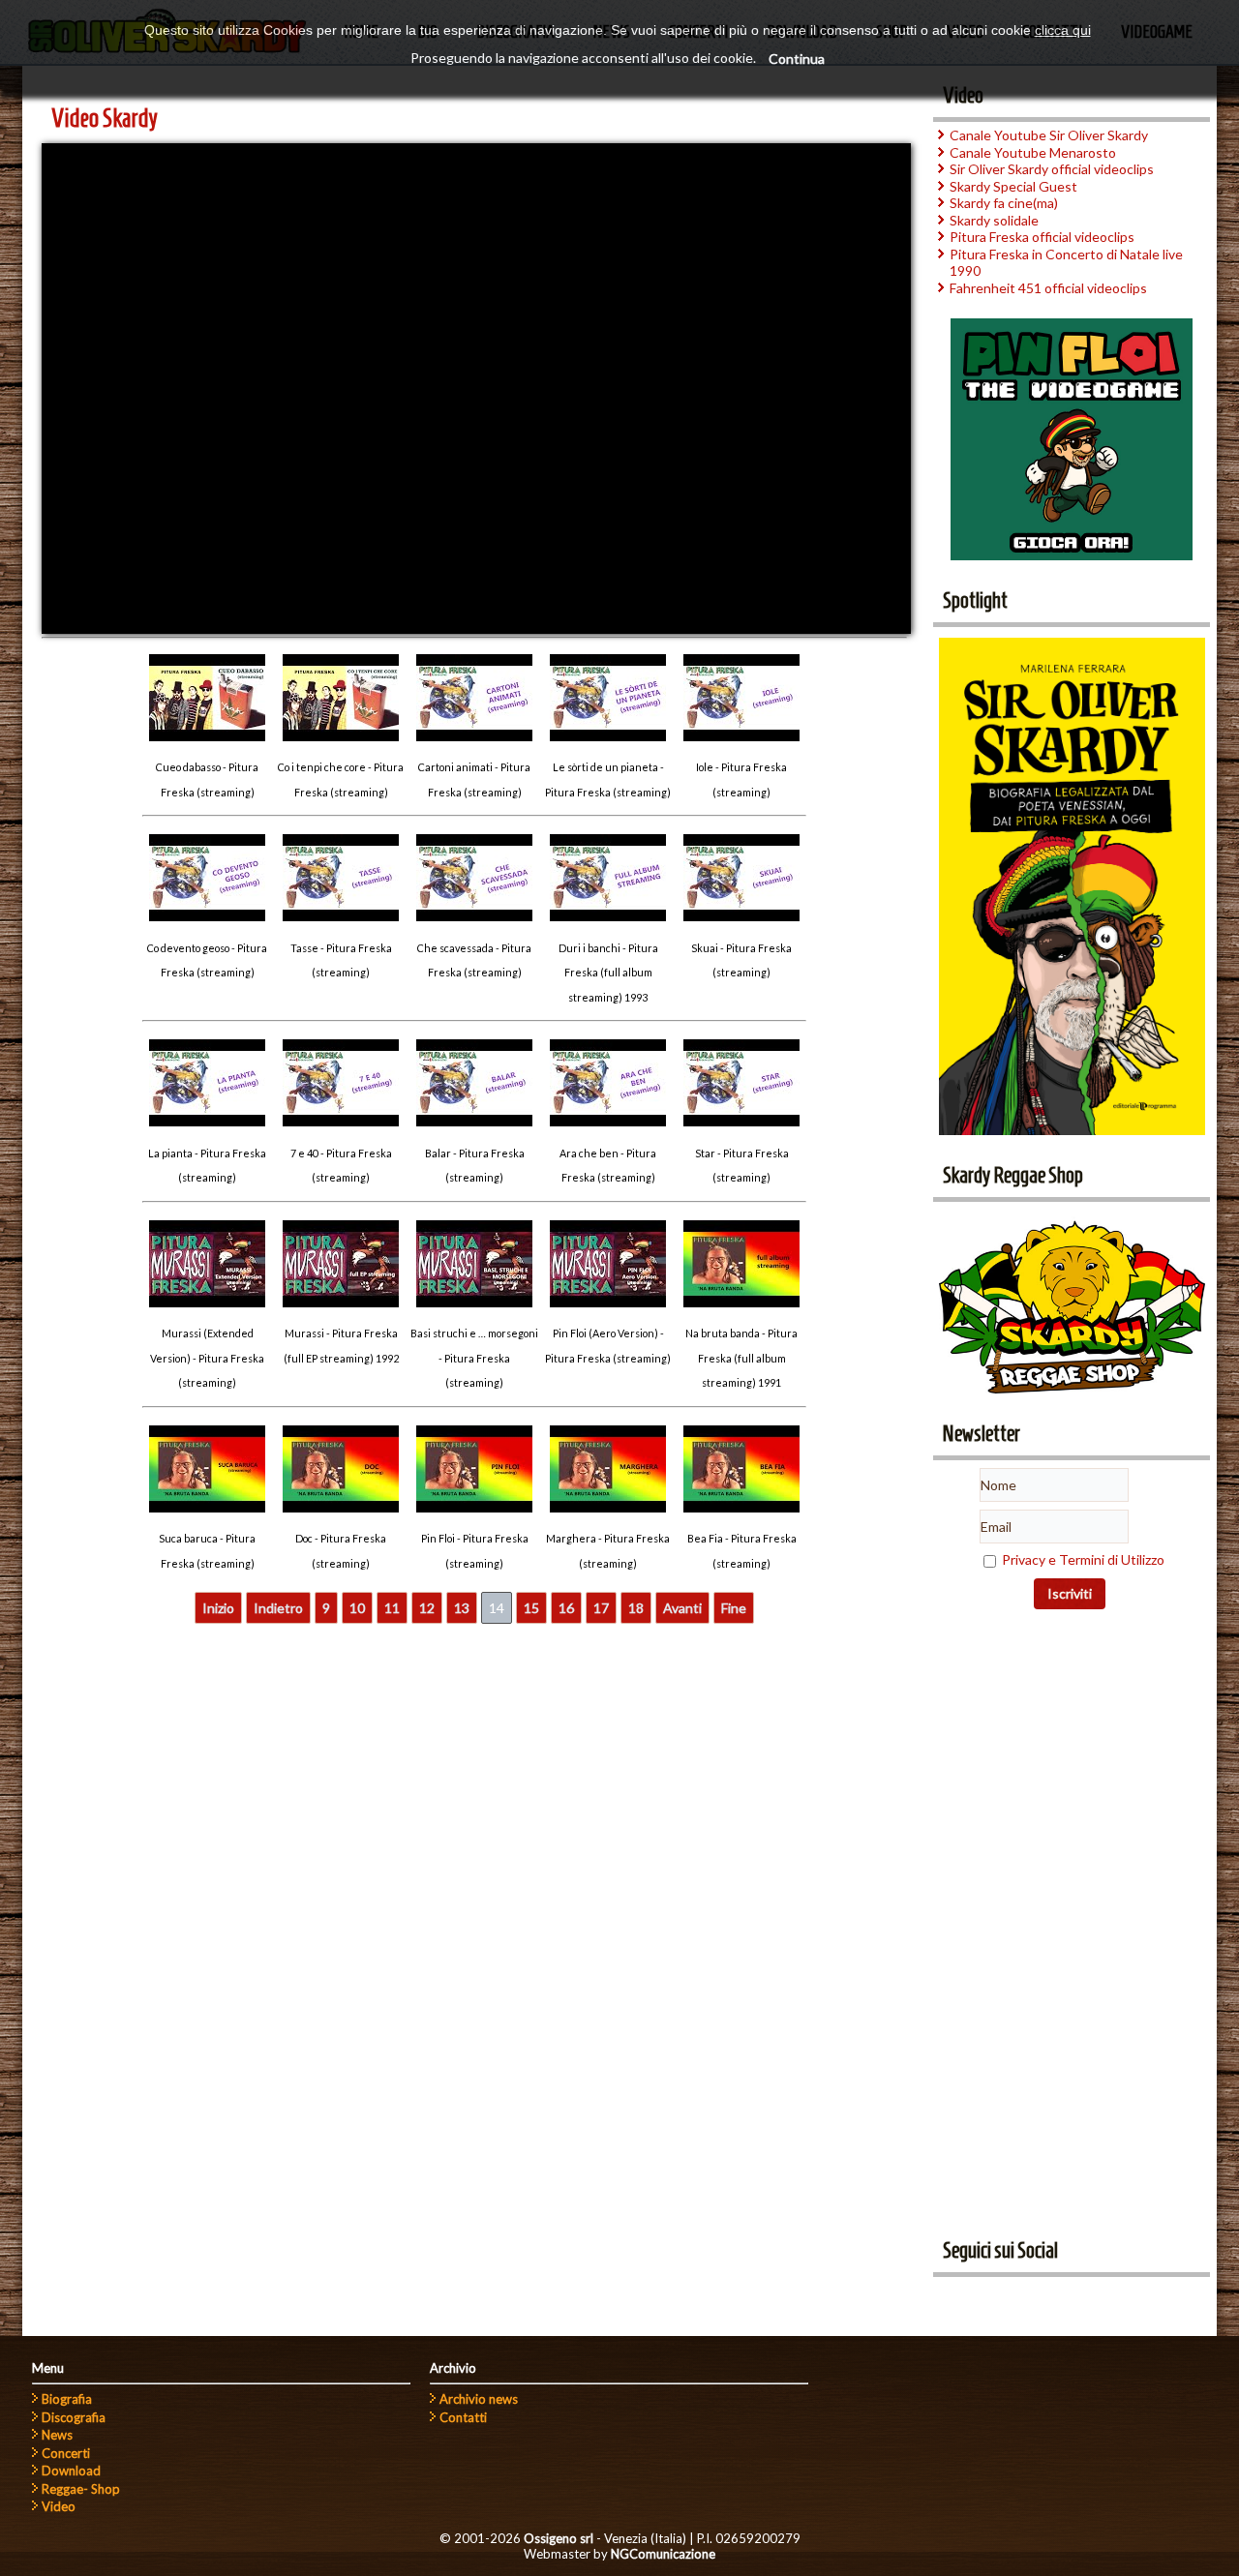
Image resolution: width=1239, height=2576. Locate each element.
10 (357, 1608)
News (57, 2435)
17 (601, 1608)
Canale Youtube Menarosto (1033, 152)
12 (427, 1608)
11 (392, 1608)
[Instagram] (1062, 2298)
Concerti (66, 2453)
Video (59, 2506)
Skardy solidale (994, 220)
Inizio (218, 1608)
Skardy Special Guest (1013, 186)
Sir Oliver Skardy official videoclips (1052, 169)
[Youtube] (990, 2298)
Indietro (278, 1608)
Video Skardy (105, 118)
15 (531, 1608)
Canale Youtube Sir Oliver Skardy (1049, 135)
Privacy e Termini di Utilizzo (1083, 1559)
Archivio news (479, 2399)
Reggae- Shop (81, 2489)
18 (636, 1608)
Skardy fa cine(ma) (1004, 203)
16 (566, 1608)
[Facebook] (954, 2298)
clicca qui (1063, 30)
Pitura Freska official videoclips (1042, 237)
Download (71, 2471)
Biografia (67, 2399)
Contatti (463, 2417)
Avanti (682, 1608)
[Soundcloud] (1026, 2298)
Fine (734, 1608)
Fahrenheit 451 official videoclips (1048, 288)
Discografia (74, 2417)
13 (462, 1608)
